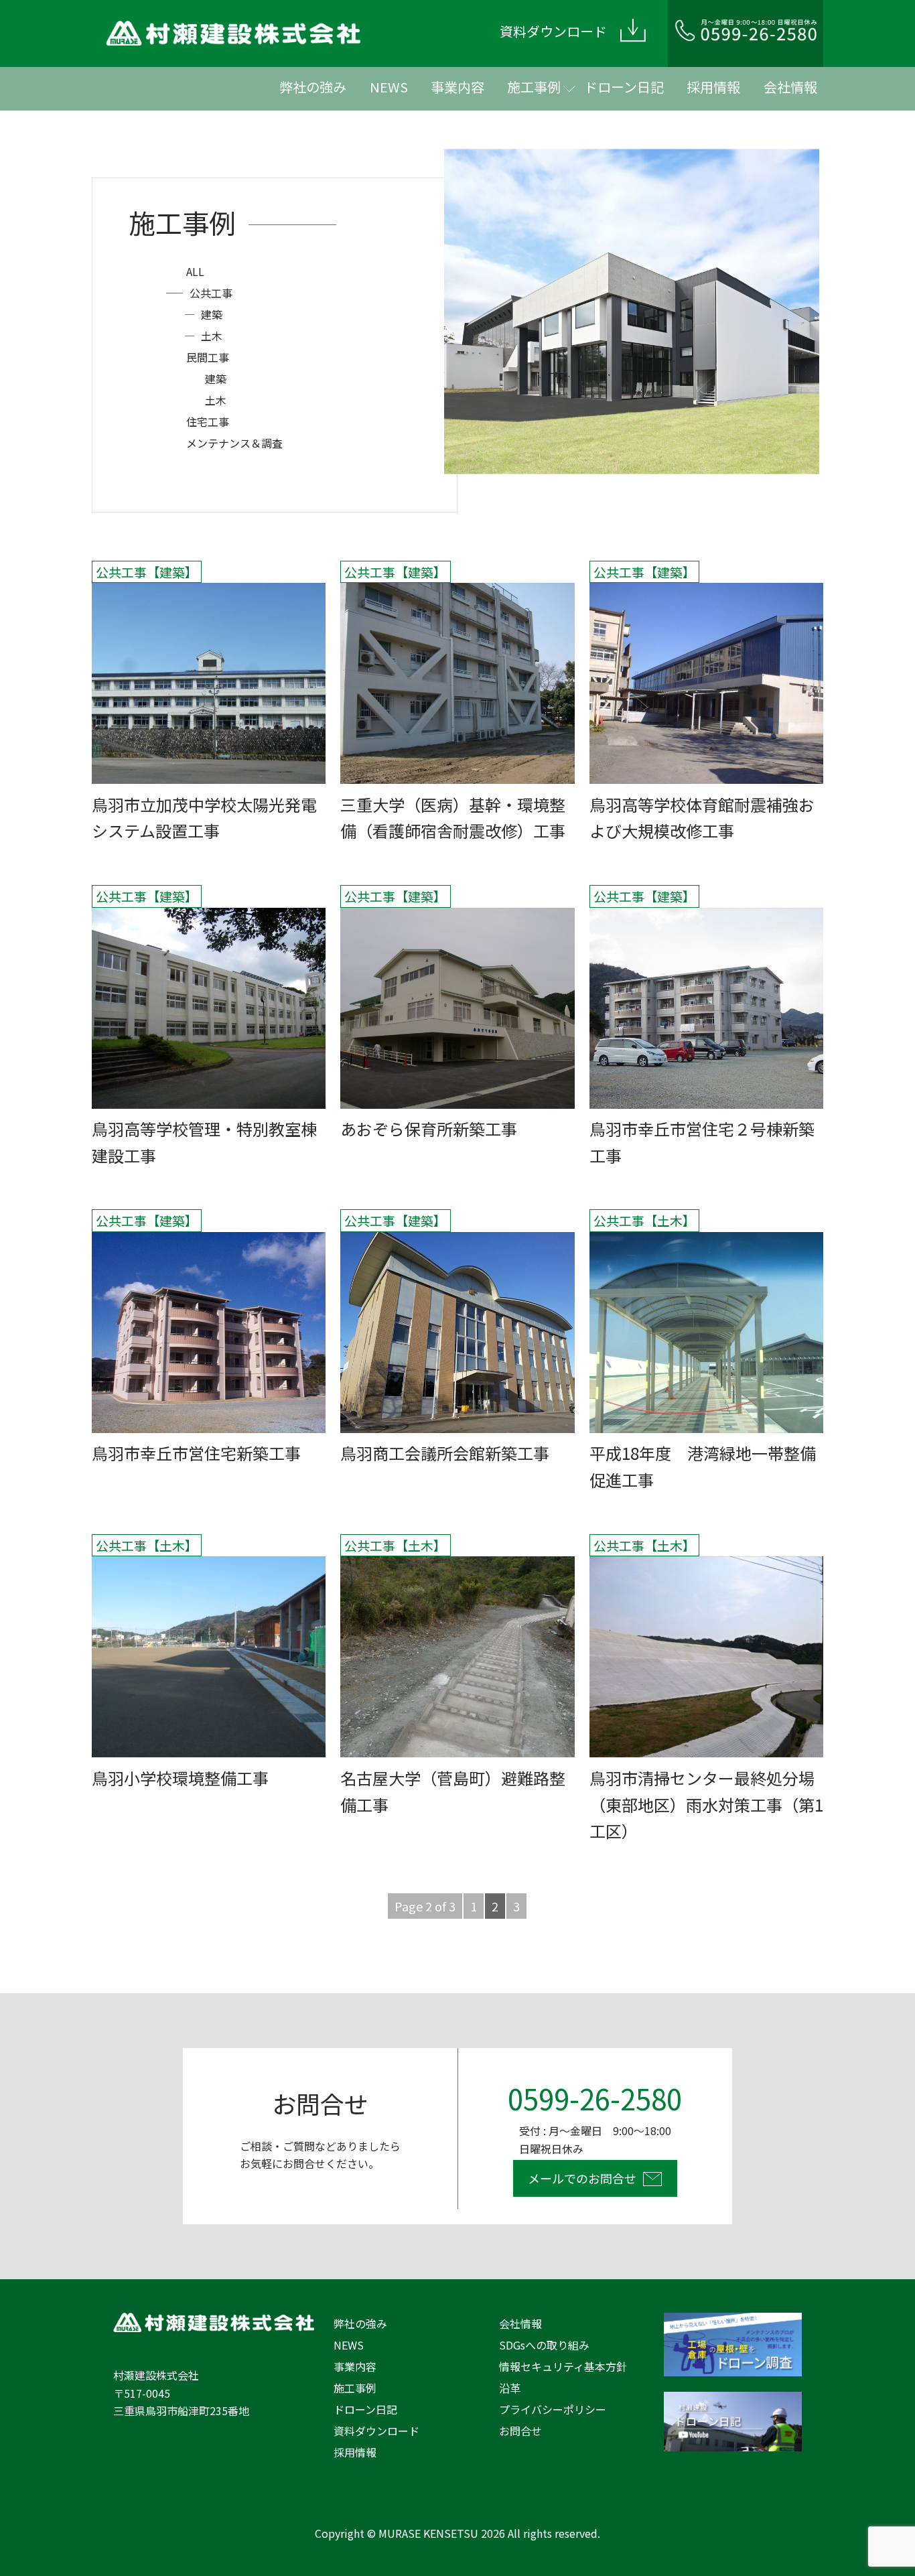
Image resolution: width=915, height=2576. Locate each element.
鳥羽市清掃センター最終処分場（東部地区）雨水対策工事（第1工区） (706, 1805)
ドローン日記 (624, 87)
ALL (195, 271)
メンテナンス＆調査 (234, 443)
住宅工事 (208, 421)
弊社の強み (313, 87)
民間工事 (208, 357)
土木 (212, 336)
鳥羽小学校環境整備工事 (180, 1778)
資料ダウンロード (376, 2431)
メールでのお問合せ (582, 2178)
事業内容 (457, 87)
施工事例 (534, 87)
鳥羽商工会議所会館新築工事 (445, 1453)
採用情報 (713, 87)
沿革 (510, 2388)
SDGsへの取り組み (544, 2345)
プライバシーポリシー (553, 2409)
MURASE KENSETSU (428, 2533)
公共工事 (211, 293)
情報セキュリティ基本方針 (563, 2366)
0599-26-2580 (595, 2098)
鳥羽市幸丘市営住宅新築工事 (196, 1453)
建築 (212, 314)
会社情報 (790, 87)
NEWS (389, 87)
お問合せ (520, 2431)
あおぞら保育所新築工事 (429, 1129)
